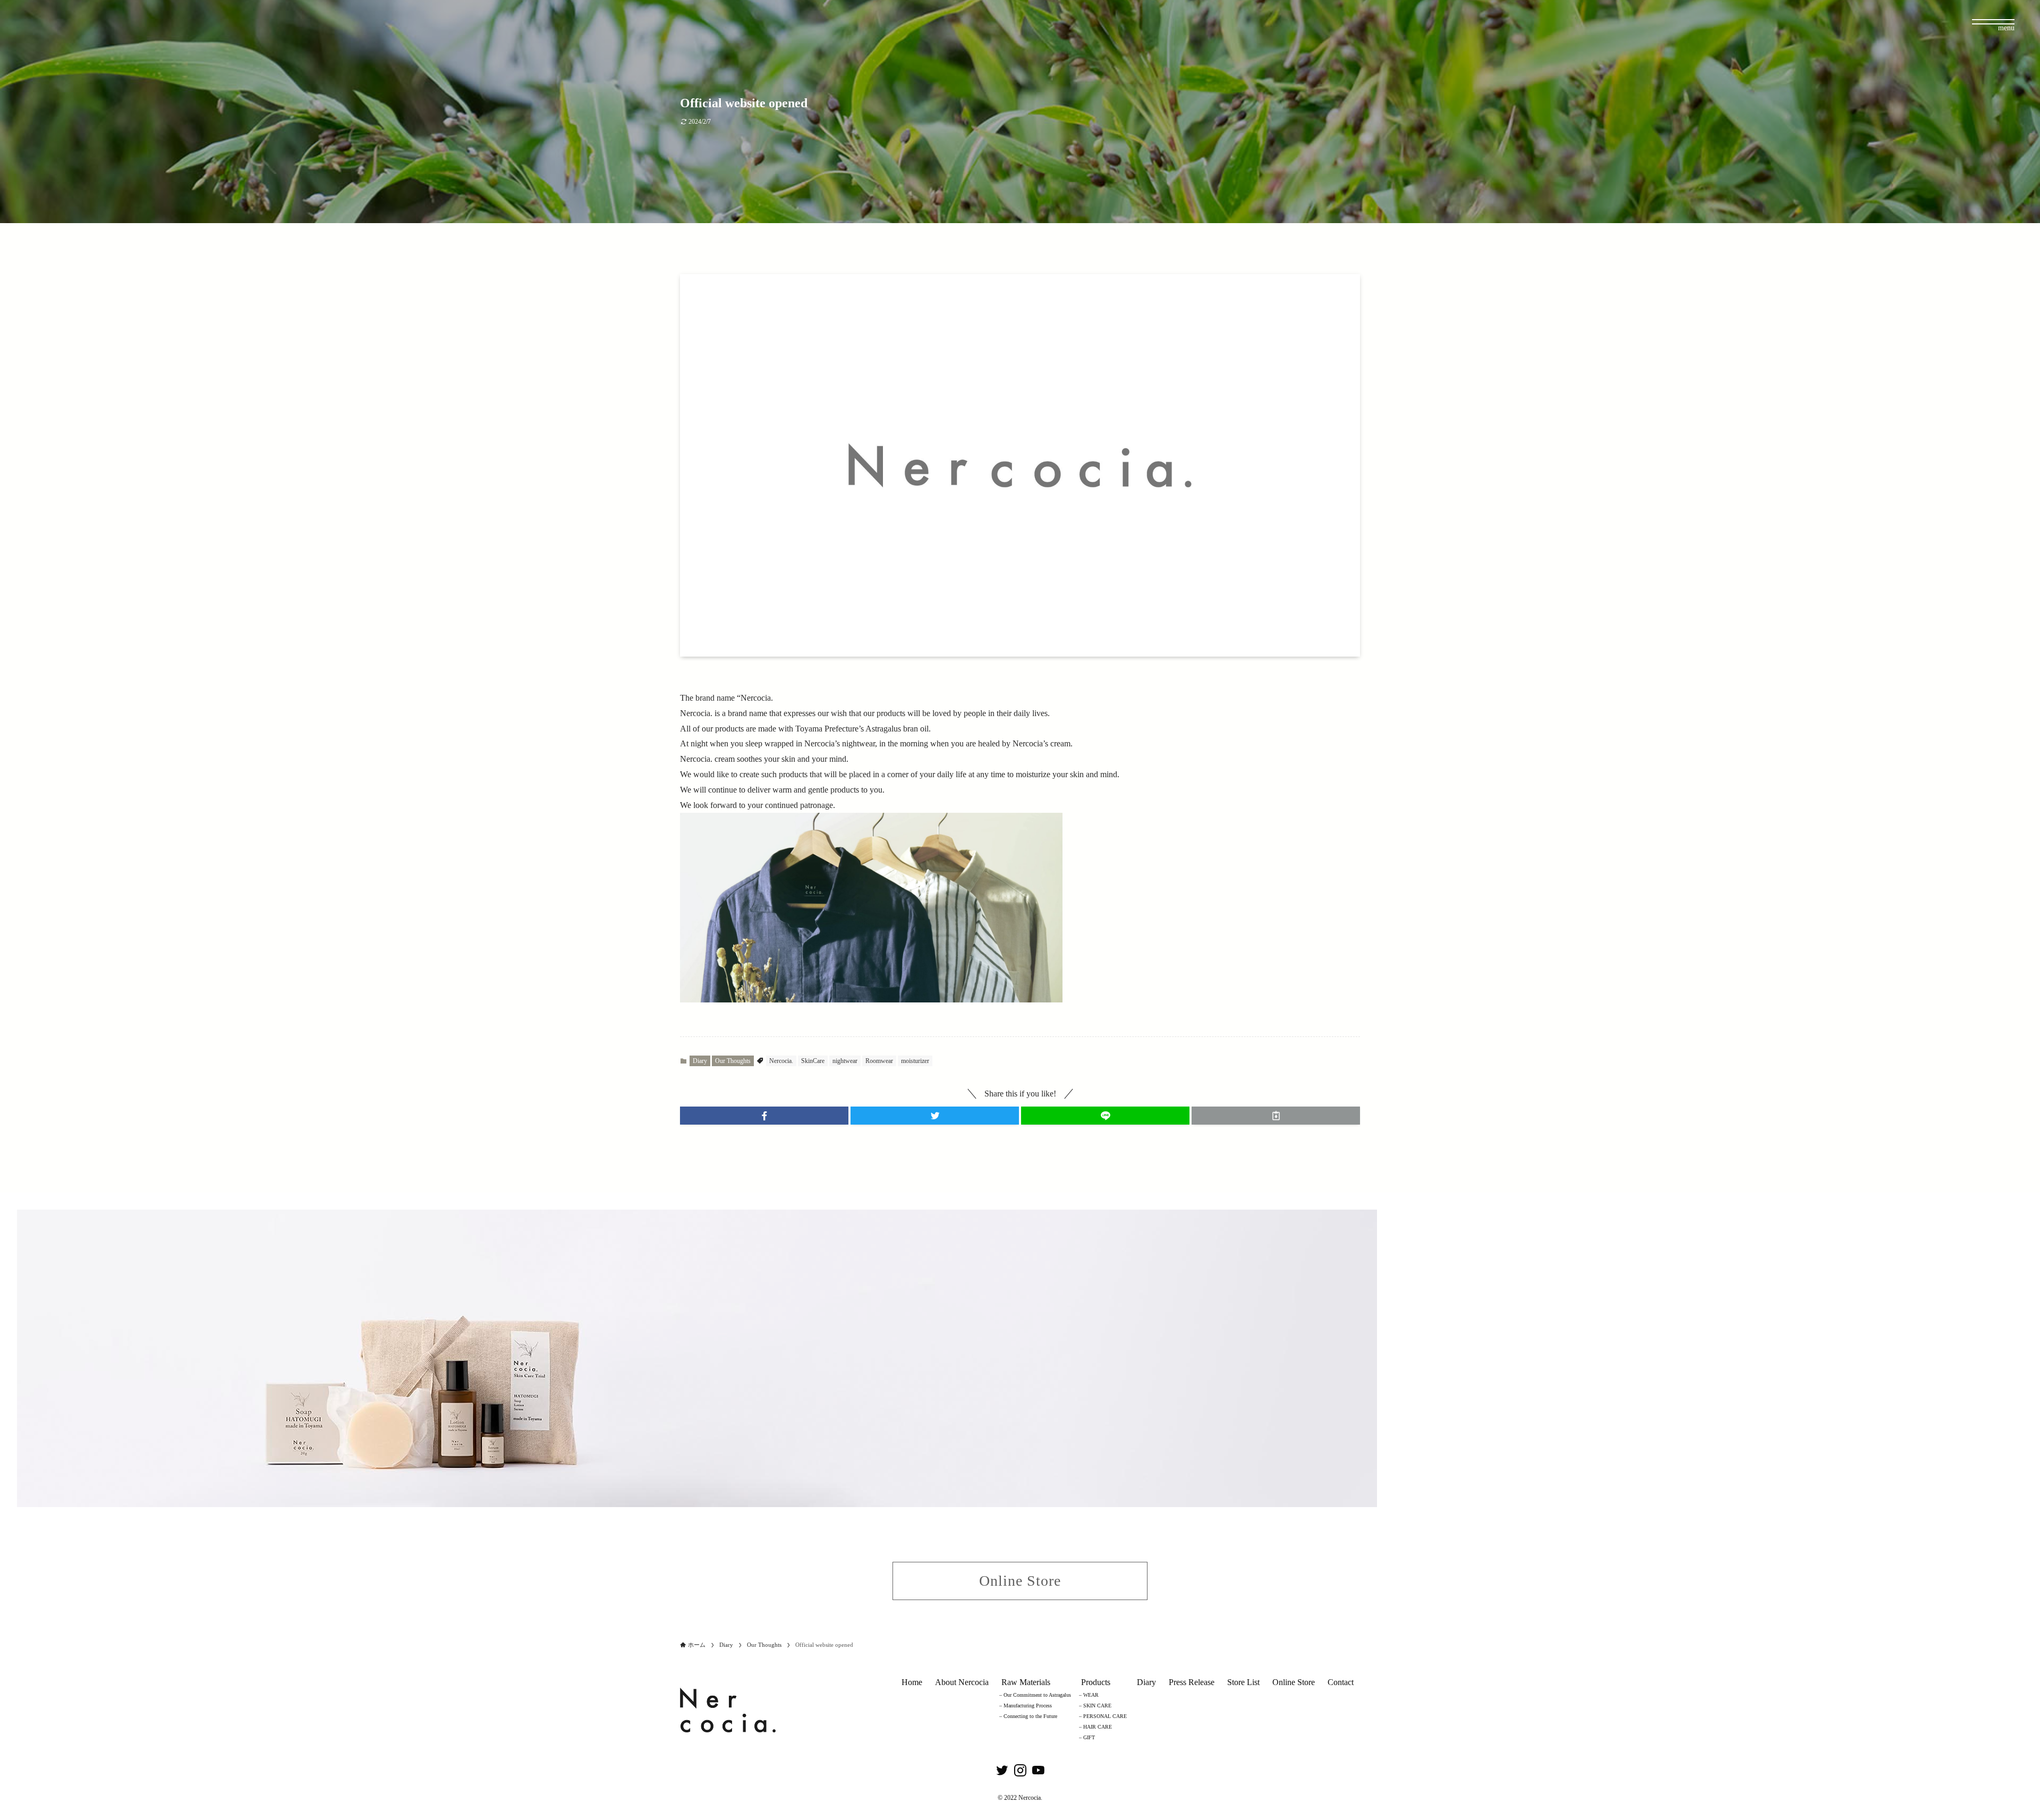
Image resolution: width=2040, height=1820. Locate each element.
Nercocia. (781, 1061)
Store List (1243, 1682)
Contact (1341, 1682)
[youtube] (1038, 1771)
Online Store (1294, 1682)
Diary (700, 1061)
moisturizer (915, 1061)
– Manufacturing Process (1026, 1706)
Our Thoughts (733, 1061)
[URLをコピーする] (1276, 1116)
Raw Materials (1026, 1682)
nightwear (845, 1061)
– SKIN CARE (1095, 1706)
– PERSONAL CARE (1103, 1716)
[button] (764, 1116)
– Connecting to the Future (1028, 1716)
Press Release (1192, 1682)
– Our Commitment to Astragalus (1035, 1695)
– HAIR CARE (1095, 1727)
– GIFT (1087, 1737)
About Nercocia (962, 1682)
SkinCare (813, 1061)
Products (1096, 1682)
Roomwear (879, 1061)
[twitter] (1002, 1771)
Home (912, 1682)
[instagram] (1020, 1771)
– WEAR (1089, 1695)
